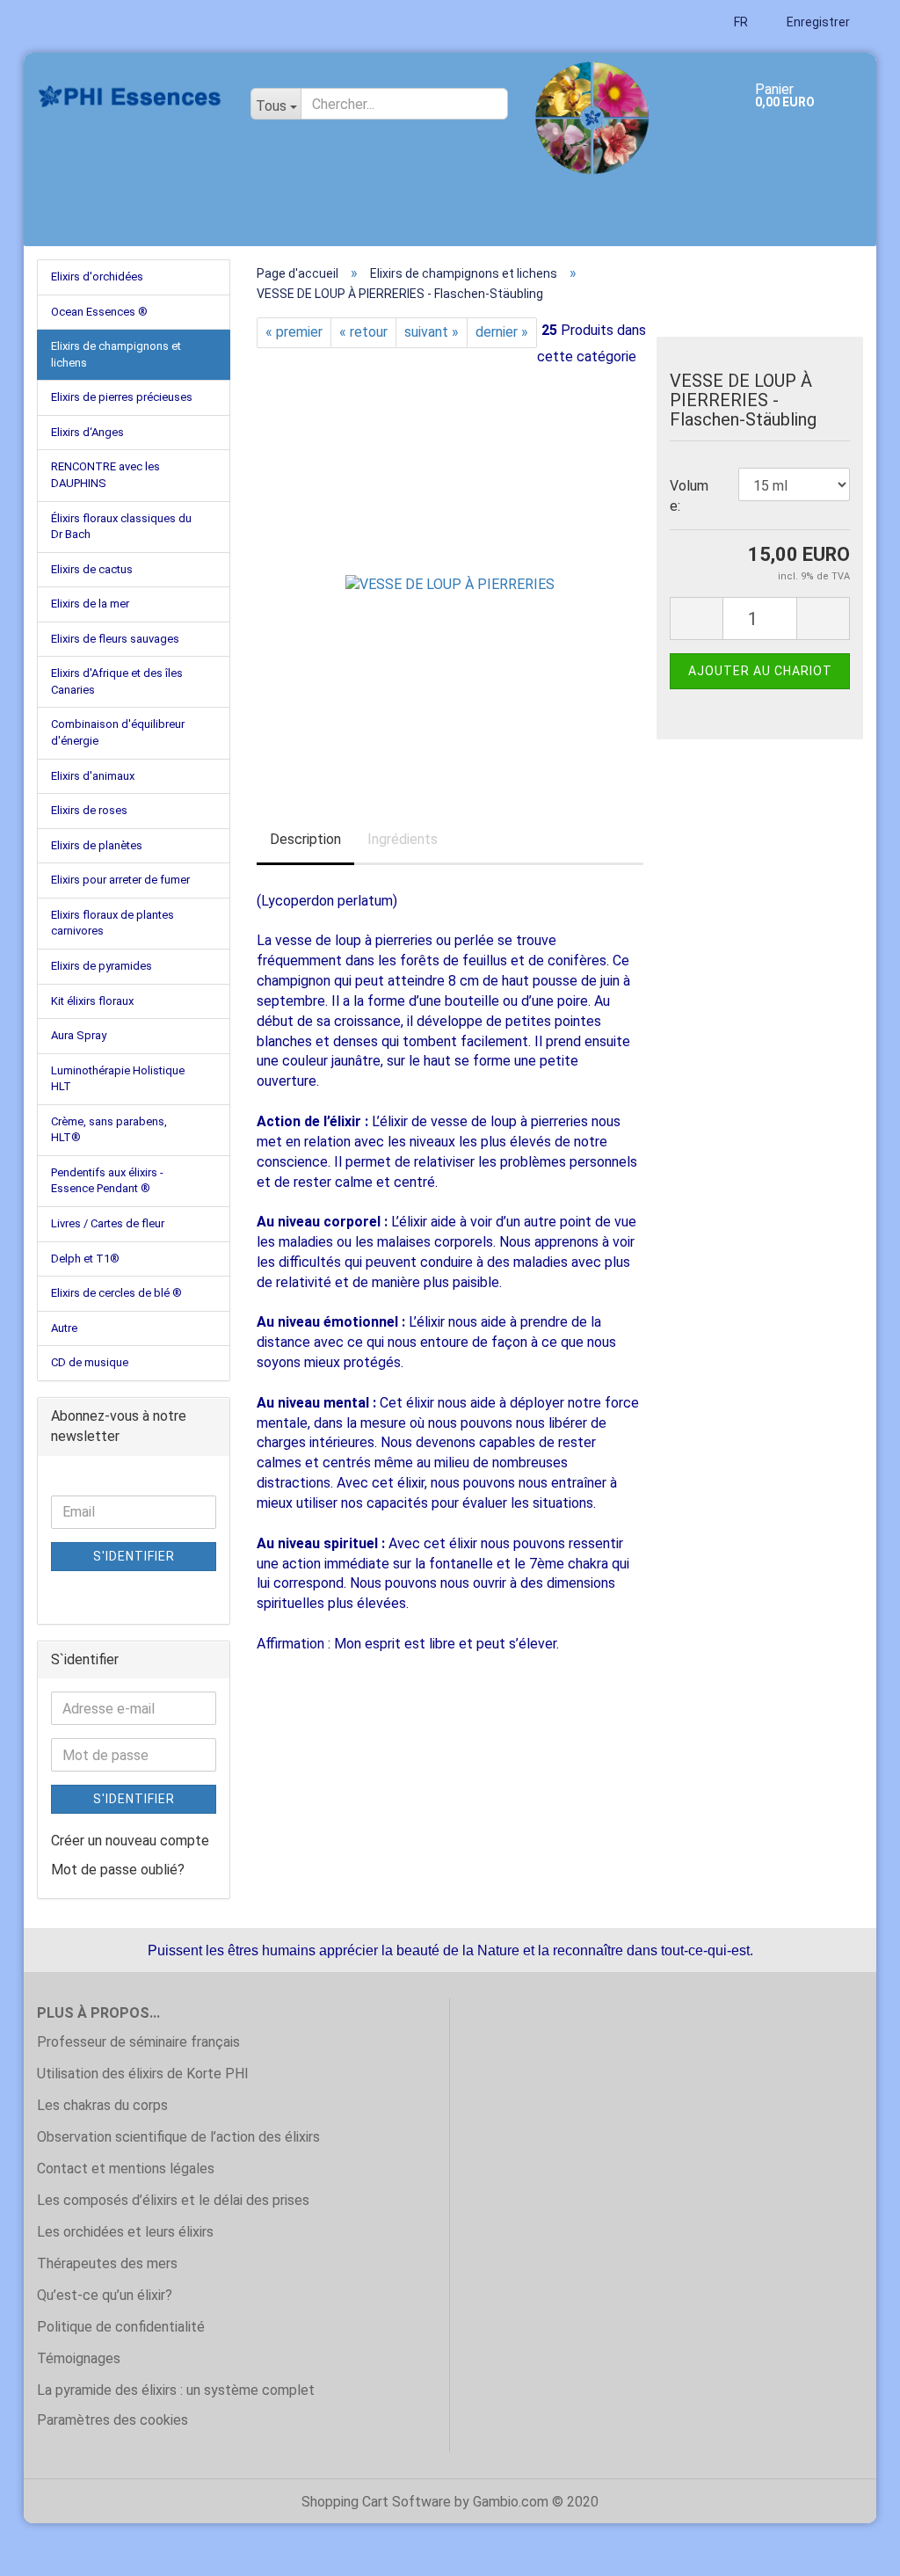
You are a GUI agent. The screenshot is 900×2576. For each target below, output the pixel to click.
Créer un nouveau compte (130, 1841)
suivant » (432, 332)
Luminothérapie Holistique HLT (118, 1079)
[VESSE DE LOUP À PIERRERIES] (450, 567)
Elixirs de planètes (97, 845)
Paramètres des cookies (112, 2420)
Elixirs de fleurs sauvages (115, 639)
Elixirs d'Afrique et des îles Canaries (117, 681)
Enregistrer (817, 22)
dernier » (502, 332)
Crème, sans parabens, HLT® (109, 1130)
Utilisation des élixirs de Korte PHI (143, 2074)
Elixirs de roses (89, 810)
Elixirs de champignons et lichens (116, 354)
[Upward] (852, 2550)
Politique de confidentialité (121, 2327)
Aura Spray (79, 1035)
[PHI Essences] (131, 97)
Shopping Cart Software (376, 2502)
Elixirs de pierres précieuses (122, 397)
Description (305, 839)
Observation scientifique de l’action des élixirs (178, 2137)
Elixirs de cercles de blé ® (116, 1293)
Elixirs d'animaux (93, 776)
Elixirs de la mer (90, 604)
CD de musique (90, 1362)
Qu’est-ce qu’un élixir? (105, 2295)
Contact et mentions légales (126, 2168)
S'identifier (134, 1556)
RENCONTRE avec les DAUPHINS (105, 475)
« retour (363, 332)
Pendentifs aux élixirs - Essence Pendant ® (107, 1181)
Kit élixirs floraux (92, 1001)
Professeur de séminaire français (138, 2042)
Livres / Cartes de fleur (108, 1223)
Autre (64, 1328)
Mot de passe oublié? (118, 1870)
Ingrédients (403, 839)
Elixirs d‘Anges (87, 432)
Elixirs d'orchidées (97, 277)
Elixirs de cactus (92, 569)
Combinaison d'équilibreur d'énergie (118, 732)
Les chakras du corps (102, 2105)
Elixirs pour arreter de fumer (120, 880)
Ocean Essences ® (99, 312)
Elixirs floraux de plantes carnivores (112, 923)
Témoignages (79, 2358)
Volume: (689, 496)
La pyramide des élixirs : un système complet (176, 2390)
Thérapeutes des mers (107, 2263)
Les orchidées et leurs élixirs (125, 2232)
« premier (294, 332)
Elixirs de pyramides (102, 966)
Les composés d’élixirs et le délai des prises (173, 2200)
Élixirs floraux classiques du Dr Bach (121, 527)
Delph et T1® (85, 1259)
